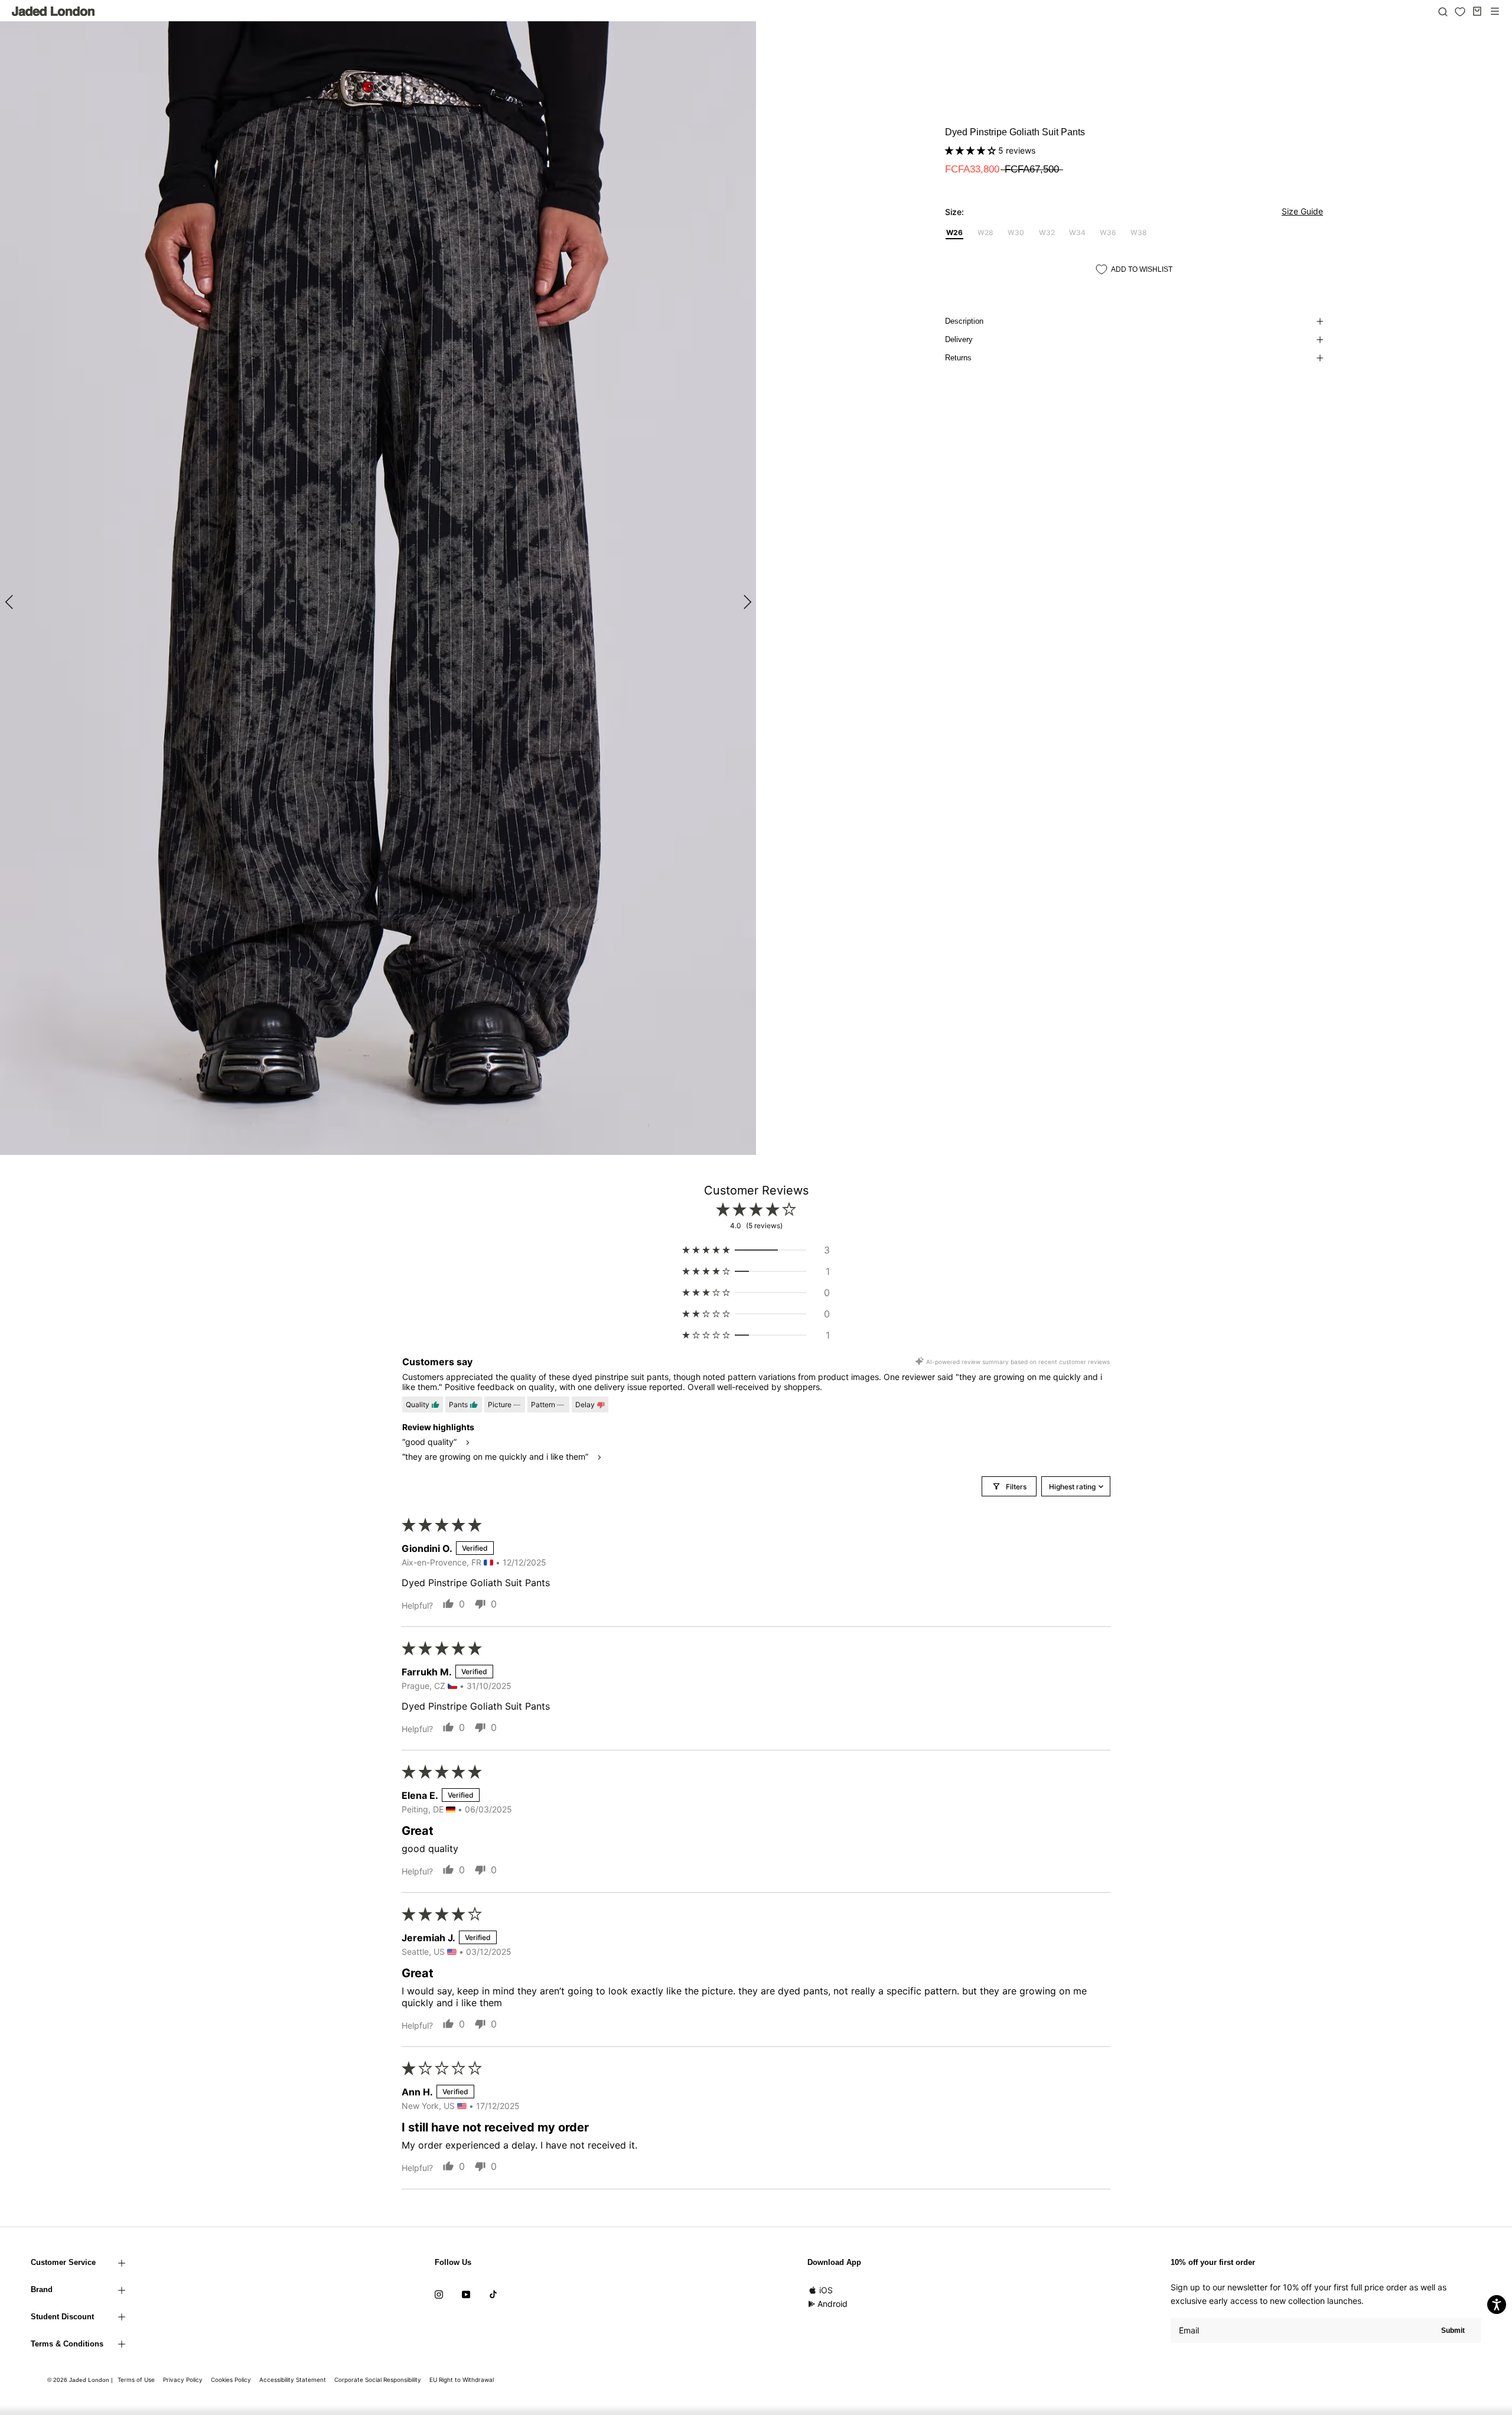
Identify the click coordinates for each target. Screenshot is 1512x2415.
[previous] (10, 602)
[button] (972, 150)
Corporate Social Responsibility (378, 2380)
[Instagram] (439, 2294)
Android (832, 2304)
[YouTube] (466, 2294)
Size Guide (1302, 211)
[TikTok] (493, 2294)
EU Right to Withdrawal (462, 2380)
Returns (958, 358)
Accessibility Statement (293, 2380)
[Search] (1443, 11)
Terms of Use (136, 2380)
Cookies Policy (231, 2380)
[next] (746, 602)
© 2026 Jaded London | (81, 2380)
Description (964, 321)
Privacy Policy (183, 2380)
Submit (1453, 2331)
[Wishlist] (1460, 12)
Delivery (959, 339)
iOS (826, 2290)
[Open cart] (1477, 11)
